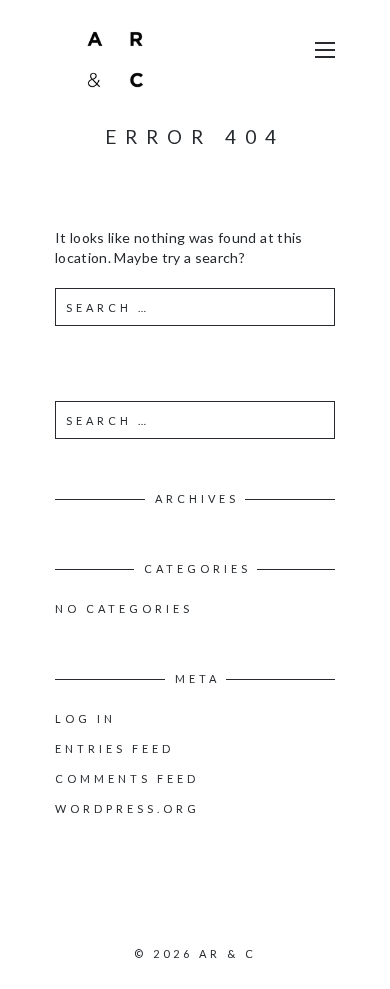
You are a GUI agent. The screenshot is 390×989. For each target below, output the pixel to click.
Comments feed (127, 778)
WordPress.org (127, 808)
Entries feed (114, 748)
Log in (85, 718)
